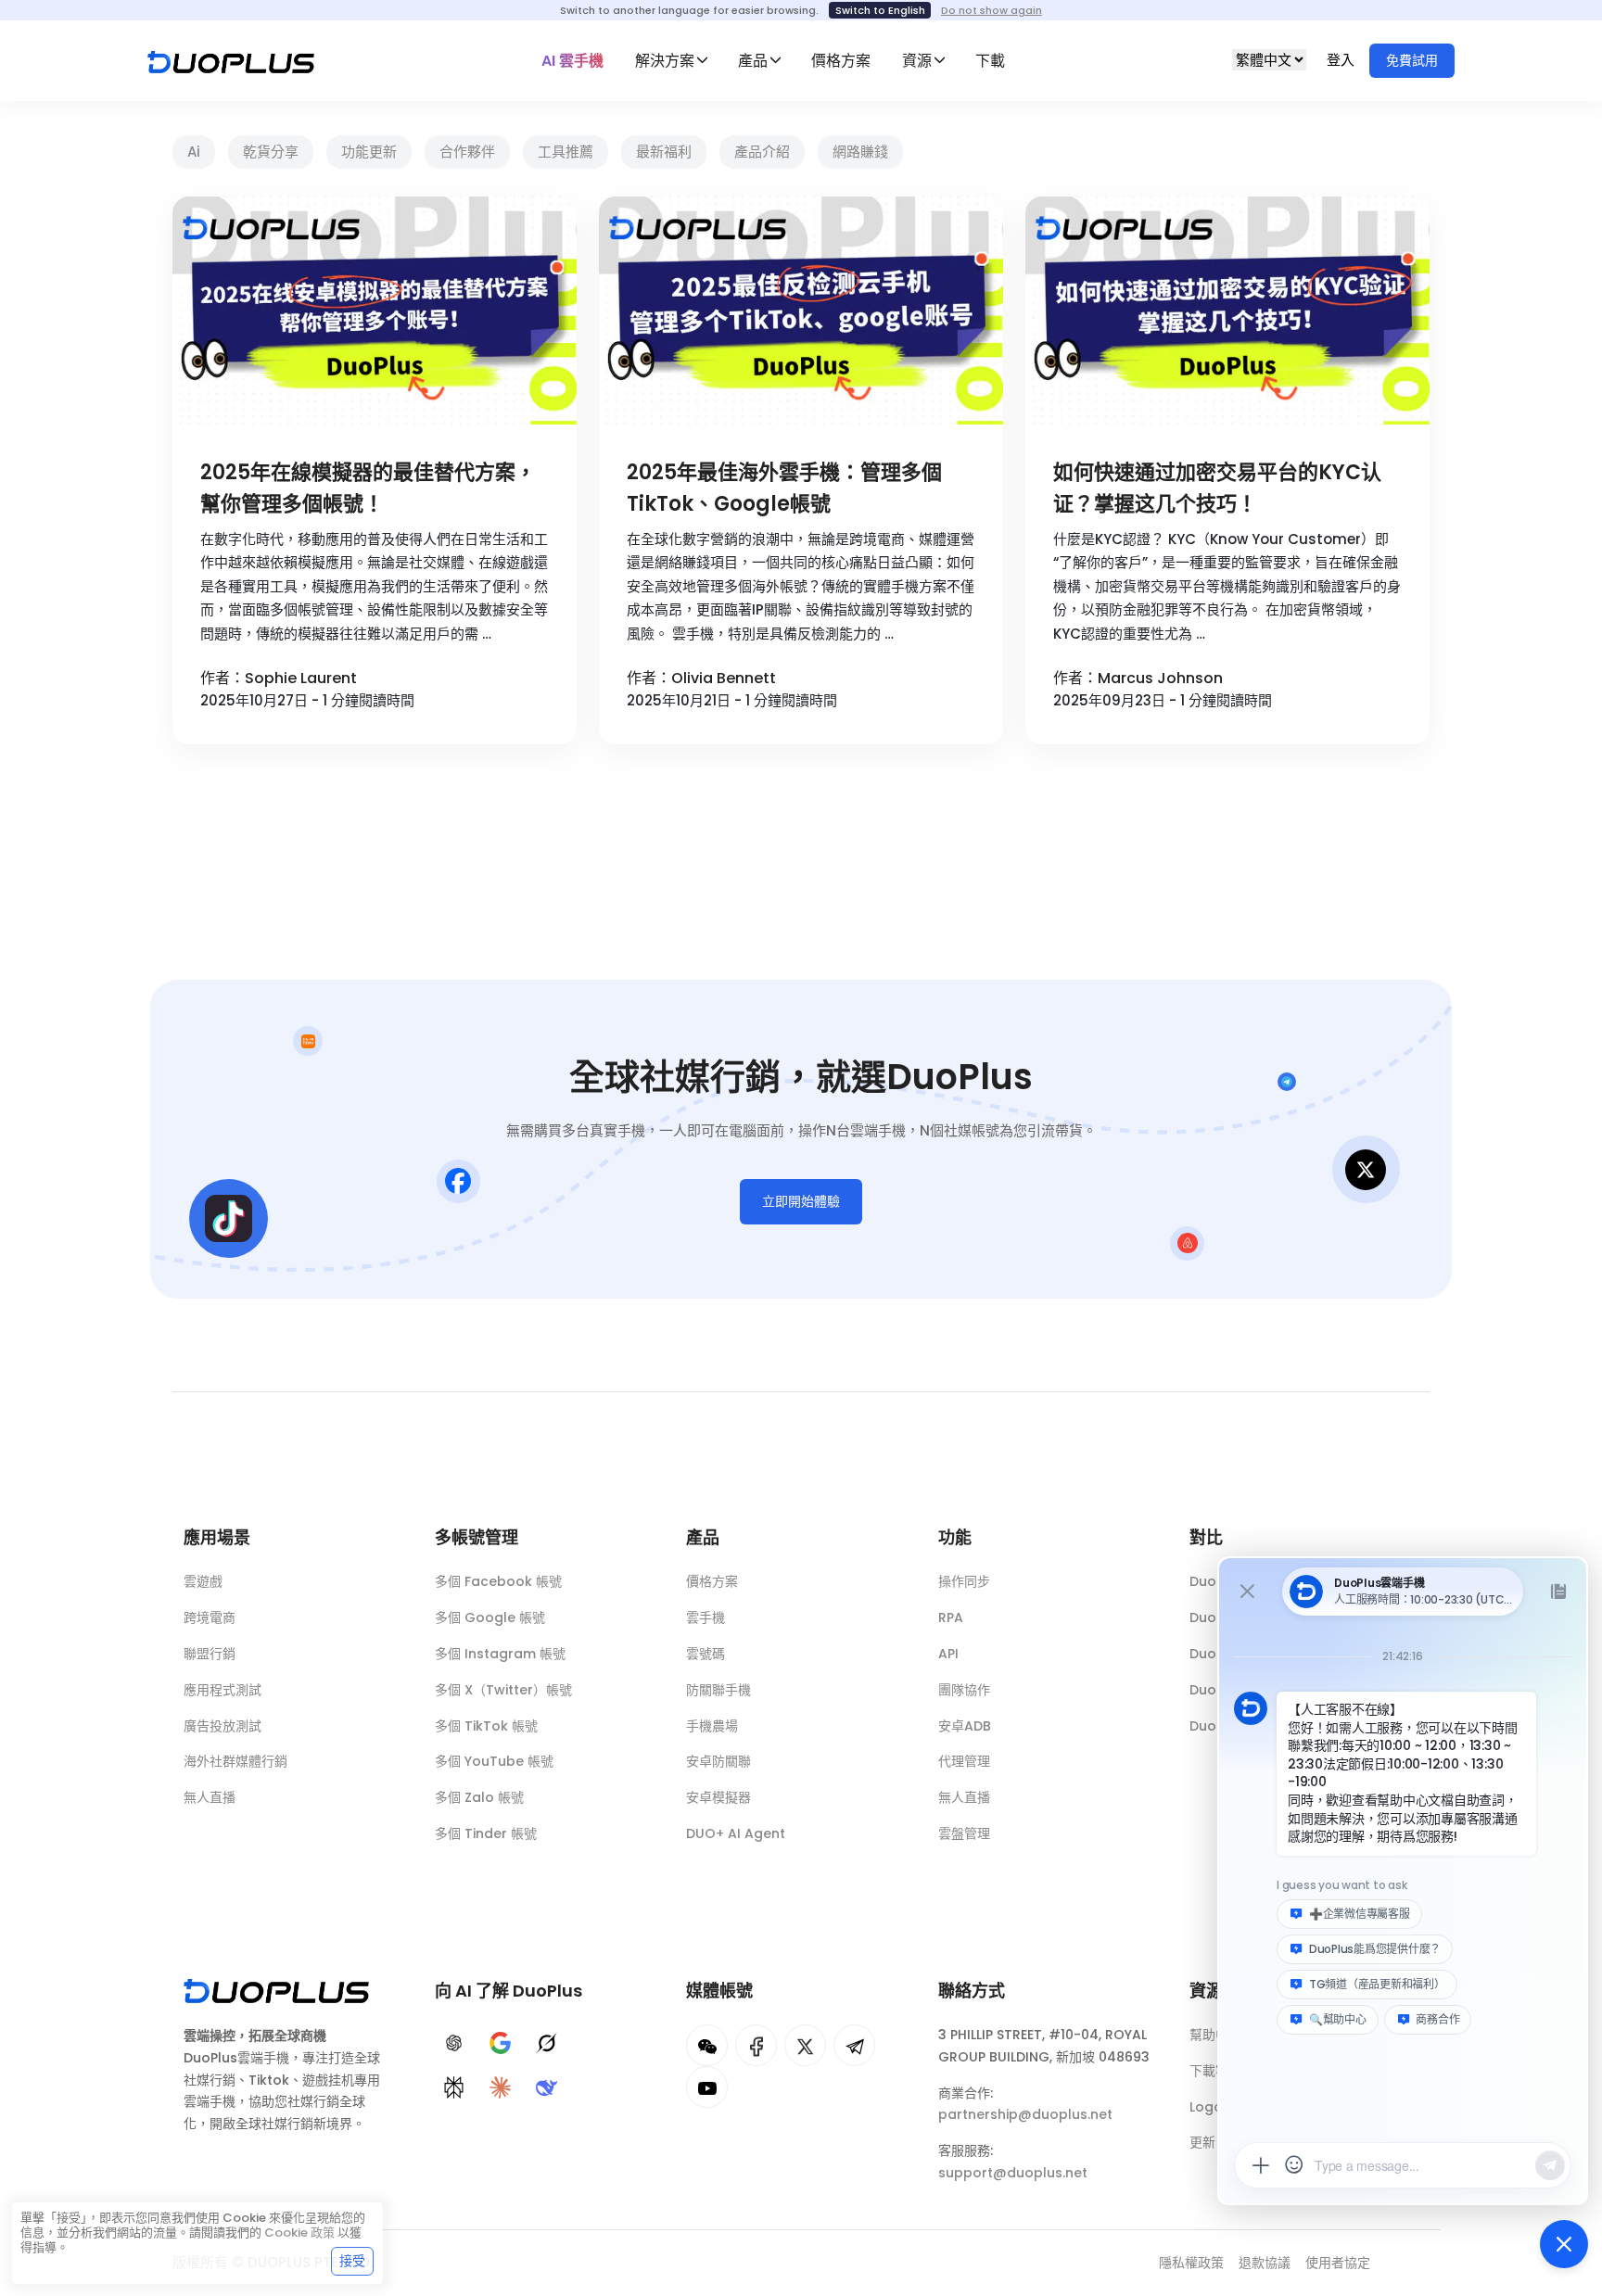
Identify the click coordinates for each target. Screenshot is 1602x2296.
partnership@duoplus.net (1025, 2114)
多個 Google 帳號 (490, 1617)
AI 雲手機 (572, 61)
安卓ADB (965, 1726)
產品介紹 (762, 152)
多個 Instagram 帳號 (500, 1654)
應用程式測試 (222, 1690)
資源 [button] (917, 61)
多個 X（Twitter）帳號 (503, 1690)
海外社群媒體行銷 (235, 1761)
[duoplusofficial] (756, 2045)
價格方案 (841, 61)
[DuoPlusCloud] (805, 2045)
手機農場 (712, 1726)
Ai (194, 152)
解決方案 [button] (665, 61)
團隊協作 (964, 1690)
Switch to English (880, 10)
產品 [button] (753, 61)
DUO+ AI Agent (736, 1833)
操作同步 (964, 1581)
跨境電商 (210, 1617)
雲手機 (706, 1617)
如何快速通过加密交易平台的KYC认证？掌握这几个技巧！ (1217, 488)
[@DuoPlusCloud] (707, 2087)
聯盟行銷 (210, 1654)
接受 (352, 2261)
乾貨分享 (271, 152)
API (948, 1654)
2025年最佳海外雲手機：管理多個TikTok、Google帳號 (784, 488)
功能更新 (369, 152)
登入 (1342, 60)
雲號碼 (706, 1654)
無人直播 (210, 1797)
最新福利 (664, 152)
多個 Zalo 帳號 (479, 1797)
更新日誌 (1215, 2142)
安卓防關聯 (718, 1761)
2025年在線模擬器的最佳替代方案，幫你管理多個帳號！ (368, 488)
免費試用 (1412, 60)
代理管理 (964, 1761)
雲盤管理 (964, 1833)
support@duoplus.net (1013, 2173)
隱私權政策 (1191, 2263)
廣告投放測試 (222, 1726)
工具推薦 (566, 152)
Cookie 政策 (299, 2233)
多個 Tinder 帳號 (486, 1833)
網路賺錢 (860, 152)
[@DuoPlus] (707, 2045)
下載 (990, 61)
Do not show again (992, 10)
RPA (951, 1617)
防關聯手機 (718, 1690)
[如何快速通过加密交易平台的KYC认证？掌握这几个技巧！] (1227, 311)
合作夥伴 (467, 152)
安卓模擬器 (718, 1797)
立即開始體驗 (801, 1201)
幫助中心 (1215, 2035)
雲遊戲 (203, 1581)
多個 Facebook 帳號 (498, 1581)
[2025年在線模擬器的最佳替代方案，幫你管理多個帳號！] (375, 311)
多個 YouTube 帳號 (494, 1761)
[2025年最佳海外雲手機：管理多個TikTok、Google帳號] (801, 311)
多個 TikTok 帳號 (486, 1726)
